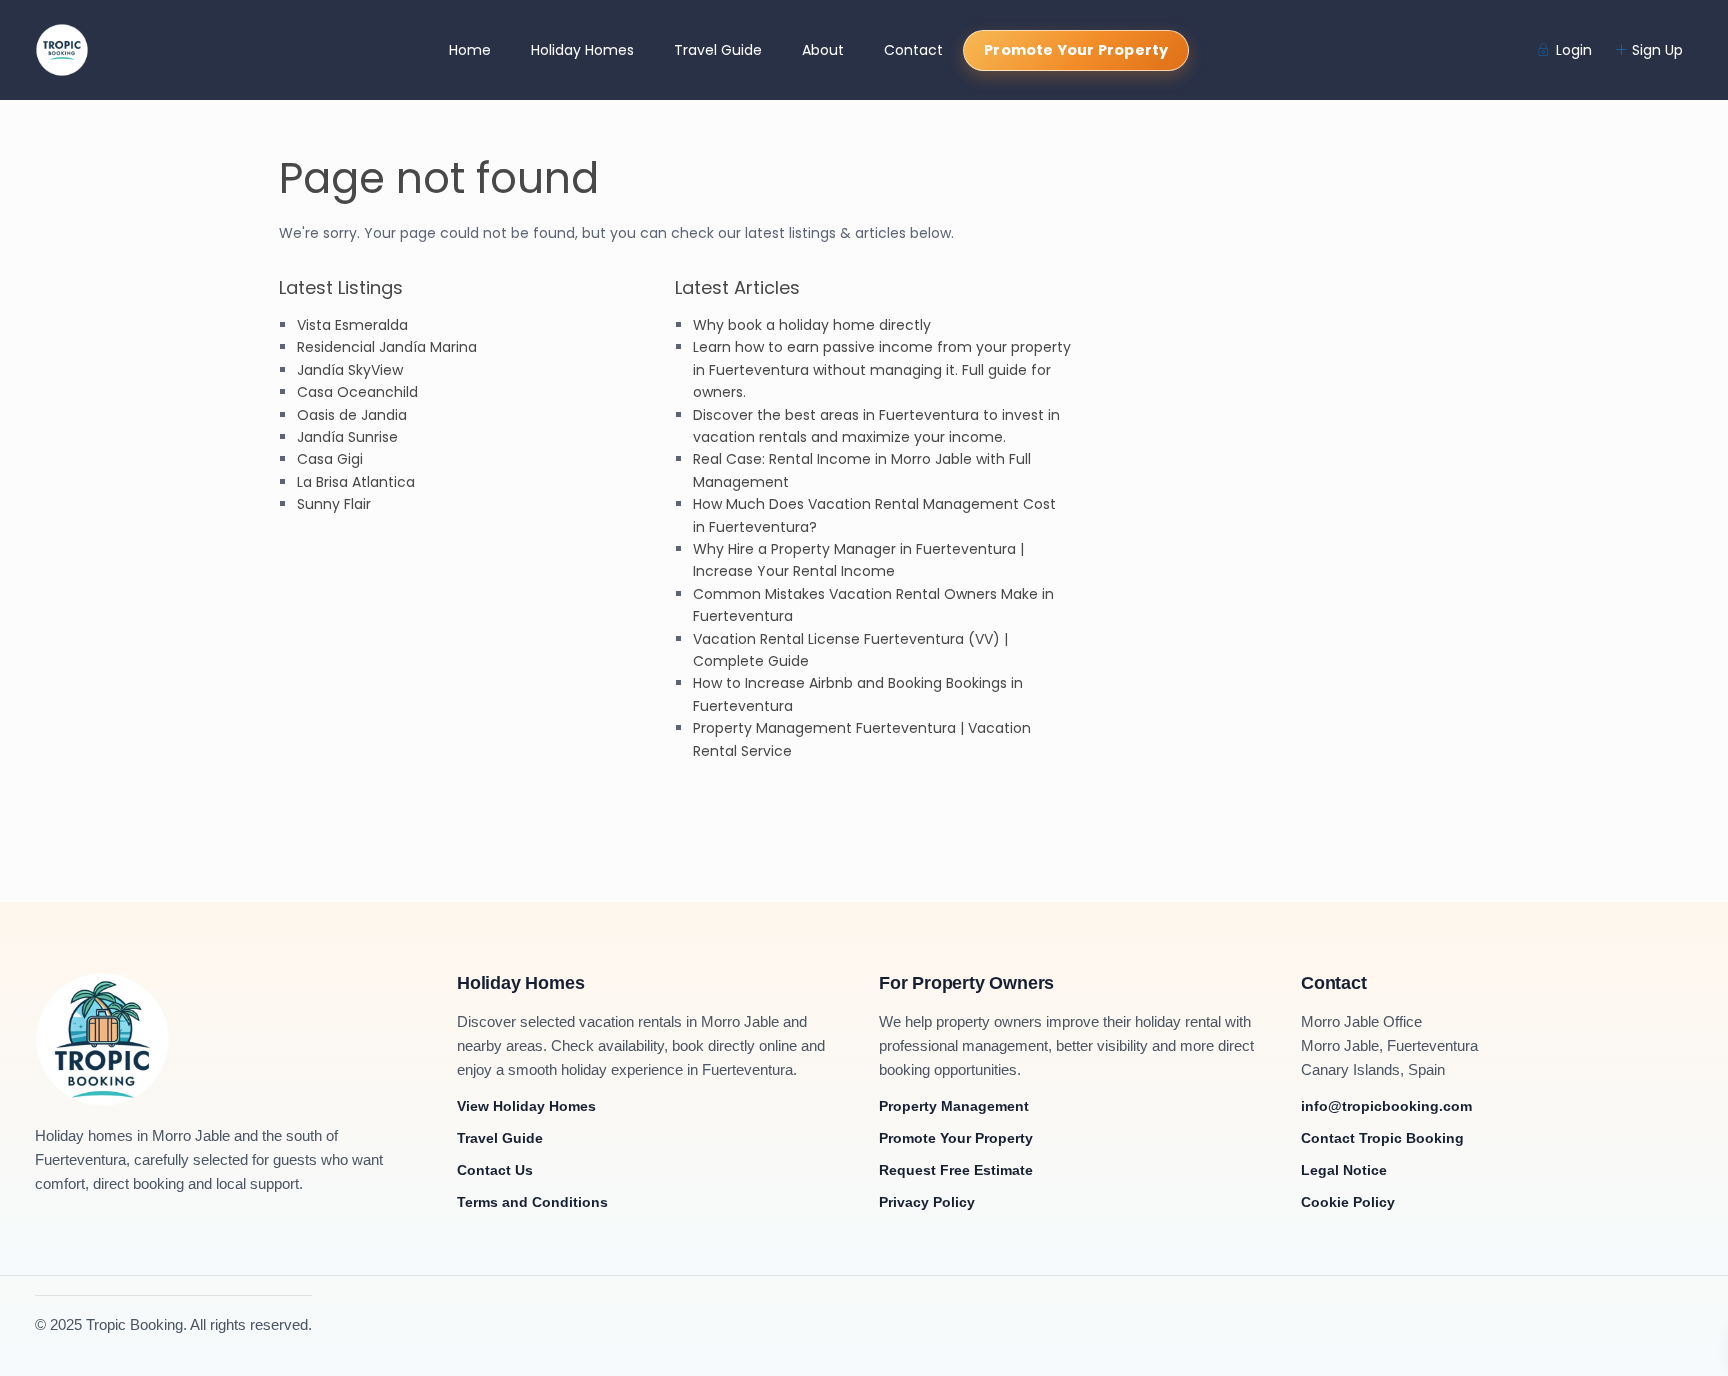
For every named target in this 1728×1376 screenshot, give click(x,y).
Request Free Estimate (956, 1170)
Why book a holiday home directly (812, 325)
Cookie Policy (1348, 1202)
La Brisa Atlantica (356, 482)
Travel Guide (718, 50)
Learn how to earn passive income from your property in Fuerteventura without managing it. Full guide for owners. (882, 369)
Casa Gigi (330, 459)
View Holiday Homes (526, 1106)
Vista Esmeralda (352, 325)
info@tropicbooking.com (1386, 1106)
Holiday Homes (582, 50)
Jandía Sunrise (347, 437)
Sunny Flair (334, 504)
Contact (913, 50)
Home (470, 50)
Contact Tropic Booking (1382, 1138)
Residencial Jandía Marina (387, 347)
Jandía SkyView (350, 370)
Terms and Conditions (532, 1202)
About (823, 50)
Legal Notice (1344, 1170)
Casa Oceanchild (357, 392)
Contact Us (495, 1170)
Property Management (954, 1106)
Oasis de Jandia (352, 415)
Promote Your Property (1076, 50)
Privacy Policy (927, 1202)
